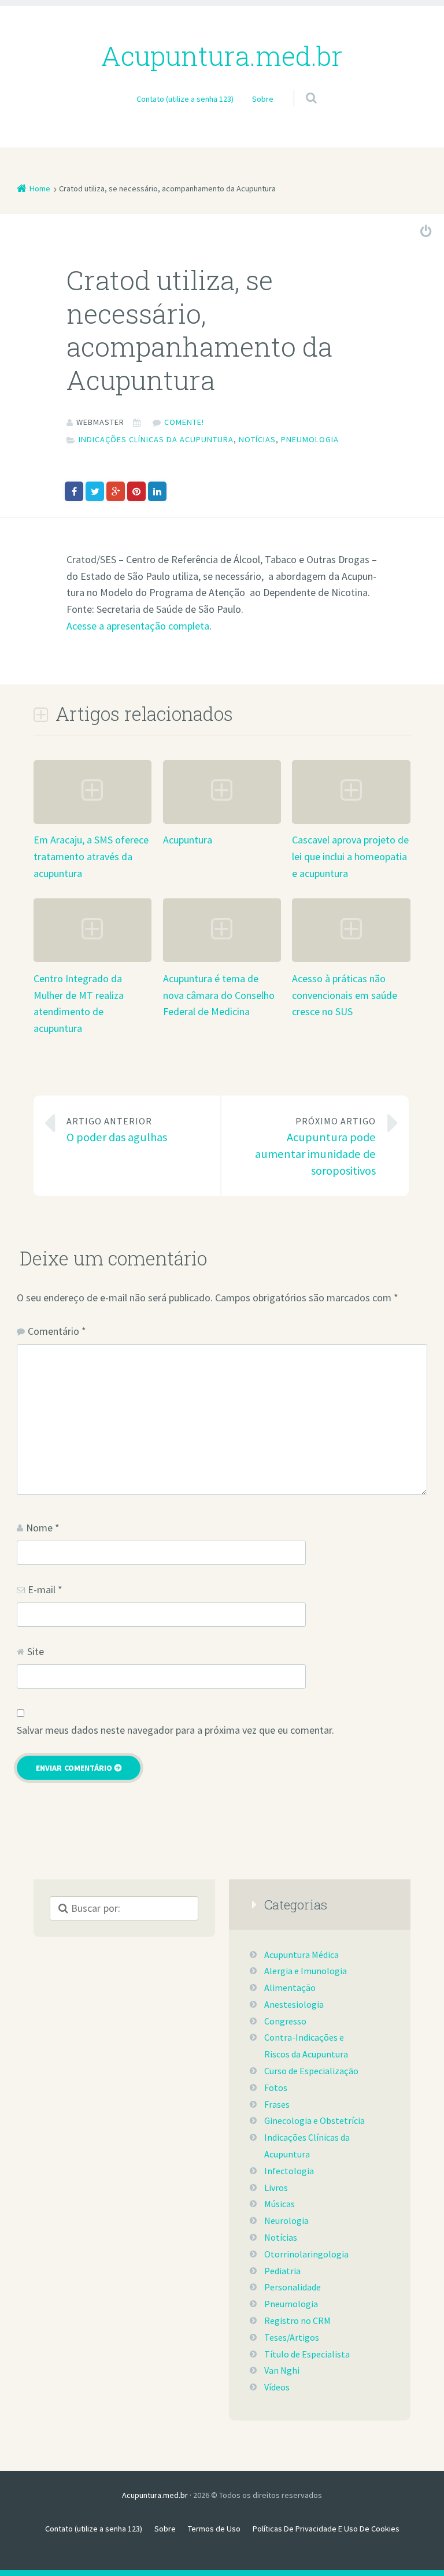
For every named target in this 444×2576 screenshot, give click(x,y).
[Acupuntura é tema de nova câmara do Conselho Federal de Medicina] (222, 961)
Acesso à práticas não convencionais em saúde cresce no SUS (345, 995)
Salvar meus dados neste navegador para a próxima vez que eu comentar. (175, 1730)
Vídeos (277, 2387)
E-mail (45, 1589)
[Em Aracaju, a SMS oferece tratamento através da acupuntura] (92, 822)
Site (36, 1651)
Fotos (276, 2088)
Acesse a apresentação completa (138, 626)
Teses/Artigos (292, 2337)
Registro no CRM (297, 2320)
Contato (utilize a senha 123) (185, 99)
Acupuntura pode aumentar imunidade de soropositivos (315, 1147)
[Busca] (300, 86)
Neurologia (286, 2220)
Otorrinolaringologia (306, 2254)
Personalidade (293, 2287)
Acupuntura (188, 840)
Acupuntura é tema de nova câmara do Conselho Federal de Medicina (219, 995)
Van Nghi (282, 2370)
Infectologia (289, 2171)
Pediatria (282, 2271)
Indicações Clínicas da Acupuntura (156, 439)
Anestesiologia (294, 2004)
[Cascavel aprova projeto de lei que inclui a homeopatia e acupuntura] (351, 822)
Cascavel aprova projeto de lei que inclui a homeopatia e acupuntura (350, 856)
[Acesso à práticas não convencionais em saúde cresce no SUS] (351, 961)
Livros (276, 2188)
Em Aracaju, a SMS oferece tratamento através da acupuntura (91, 856)
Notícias (257, 439)
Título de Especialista (307, 2354)
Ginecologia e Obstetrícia (314, 2120)
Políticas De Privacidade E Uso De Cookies (326, 2529)
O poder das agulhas (117, 1130)
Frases (277, 2104)
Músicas (280, 2204)
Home (40, 188)
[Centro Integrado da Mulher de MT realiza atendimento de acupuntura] (92, 961)
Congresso (285, 2021)
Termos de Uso (214, 2529)
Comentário (57, 1331)
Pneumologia (310, 439)
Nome (43, 1528)
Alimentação (290, 1987)
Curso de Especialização (311, 2071)
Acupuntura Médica (301, 1955)
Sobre (263, 99)
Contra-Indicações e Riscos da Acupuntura (306, 2046)
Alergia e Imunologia (306, 1971)
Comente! (184, 422)
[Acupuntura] (222, 822)
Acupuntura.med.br (155, 2495)
